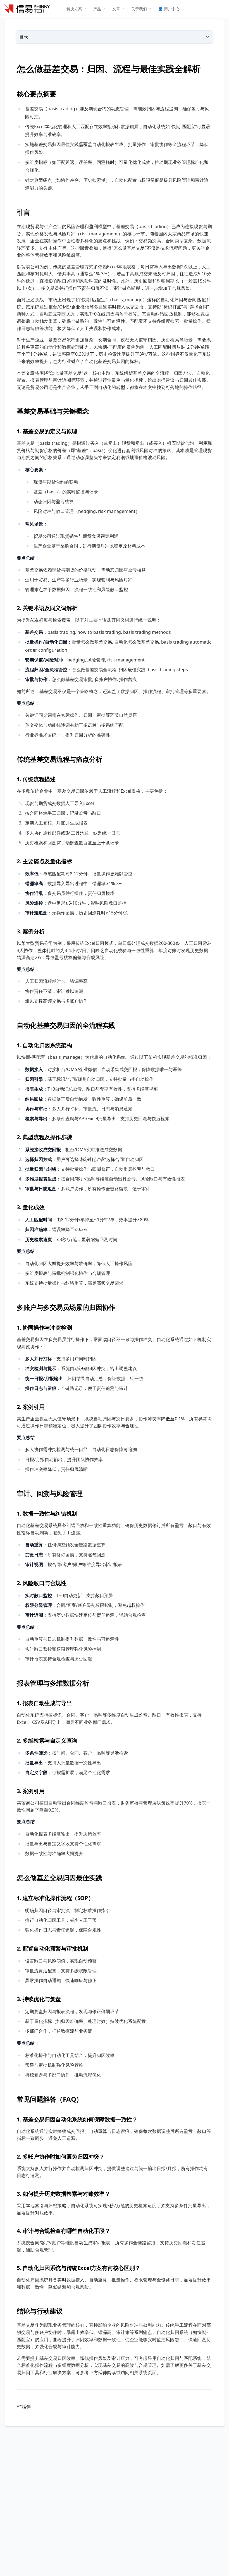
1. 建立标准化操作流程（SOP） (55, 1898)
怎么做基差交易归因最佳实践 (59, 1878)
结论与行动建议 (40, 2311)
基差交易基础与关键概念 (53, 411)
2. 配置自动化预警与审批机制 (53, 1948)
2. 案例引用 (31, 1407)
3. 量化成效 (31, 1207)
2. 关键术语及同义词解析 (47, 608)
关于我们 (139, 9)
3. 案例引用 (31, 1791)
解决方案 (74, 9)
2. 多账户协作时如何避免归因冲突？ (61, 2156)
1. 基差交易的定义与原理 (47, 431)
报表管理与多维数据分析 (53, 1683)
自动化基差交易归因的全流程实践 (66, 1025)
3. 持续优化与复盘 (39, 1999)
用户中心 (169, 9)
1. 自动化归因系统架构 (44, 1045)
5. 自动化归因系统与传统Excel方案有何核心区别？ (78, 2268)
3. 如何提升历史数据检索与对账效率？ (63, 2194)
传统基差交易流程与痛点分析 (59, 759)
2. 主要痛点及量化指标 (44, 861)
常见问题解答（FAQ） (50, 2099)
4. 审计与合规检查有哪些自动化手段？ (63, 2231)
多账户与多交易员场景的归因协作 (66, 1307)
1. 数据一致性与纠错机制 (47, 1513)
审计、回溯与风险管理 (50, 1493)
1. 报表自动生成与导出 (44, 1703)
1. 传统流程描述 (36, 779)
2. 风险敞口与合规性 (42, 1583)
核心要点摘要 (36, 94)
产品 (97, 9)
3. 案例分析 (31, 931)
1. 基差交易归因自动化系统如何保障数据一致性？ (77, 2119)
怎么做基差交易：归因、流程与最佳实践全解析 (109, 69)
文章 (116, 9)
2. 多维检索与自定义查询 (47, 1740)
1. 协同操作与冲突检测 (44, 1328)
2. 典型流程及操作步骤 (44, 1137)
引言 (23, 212)
